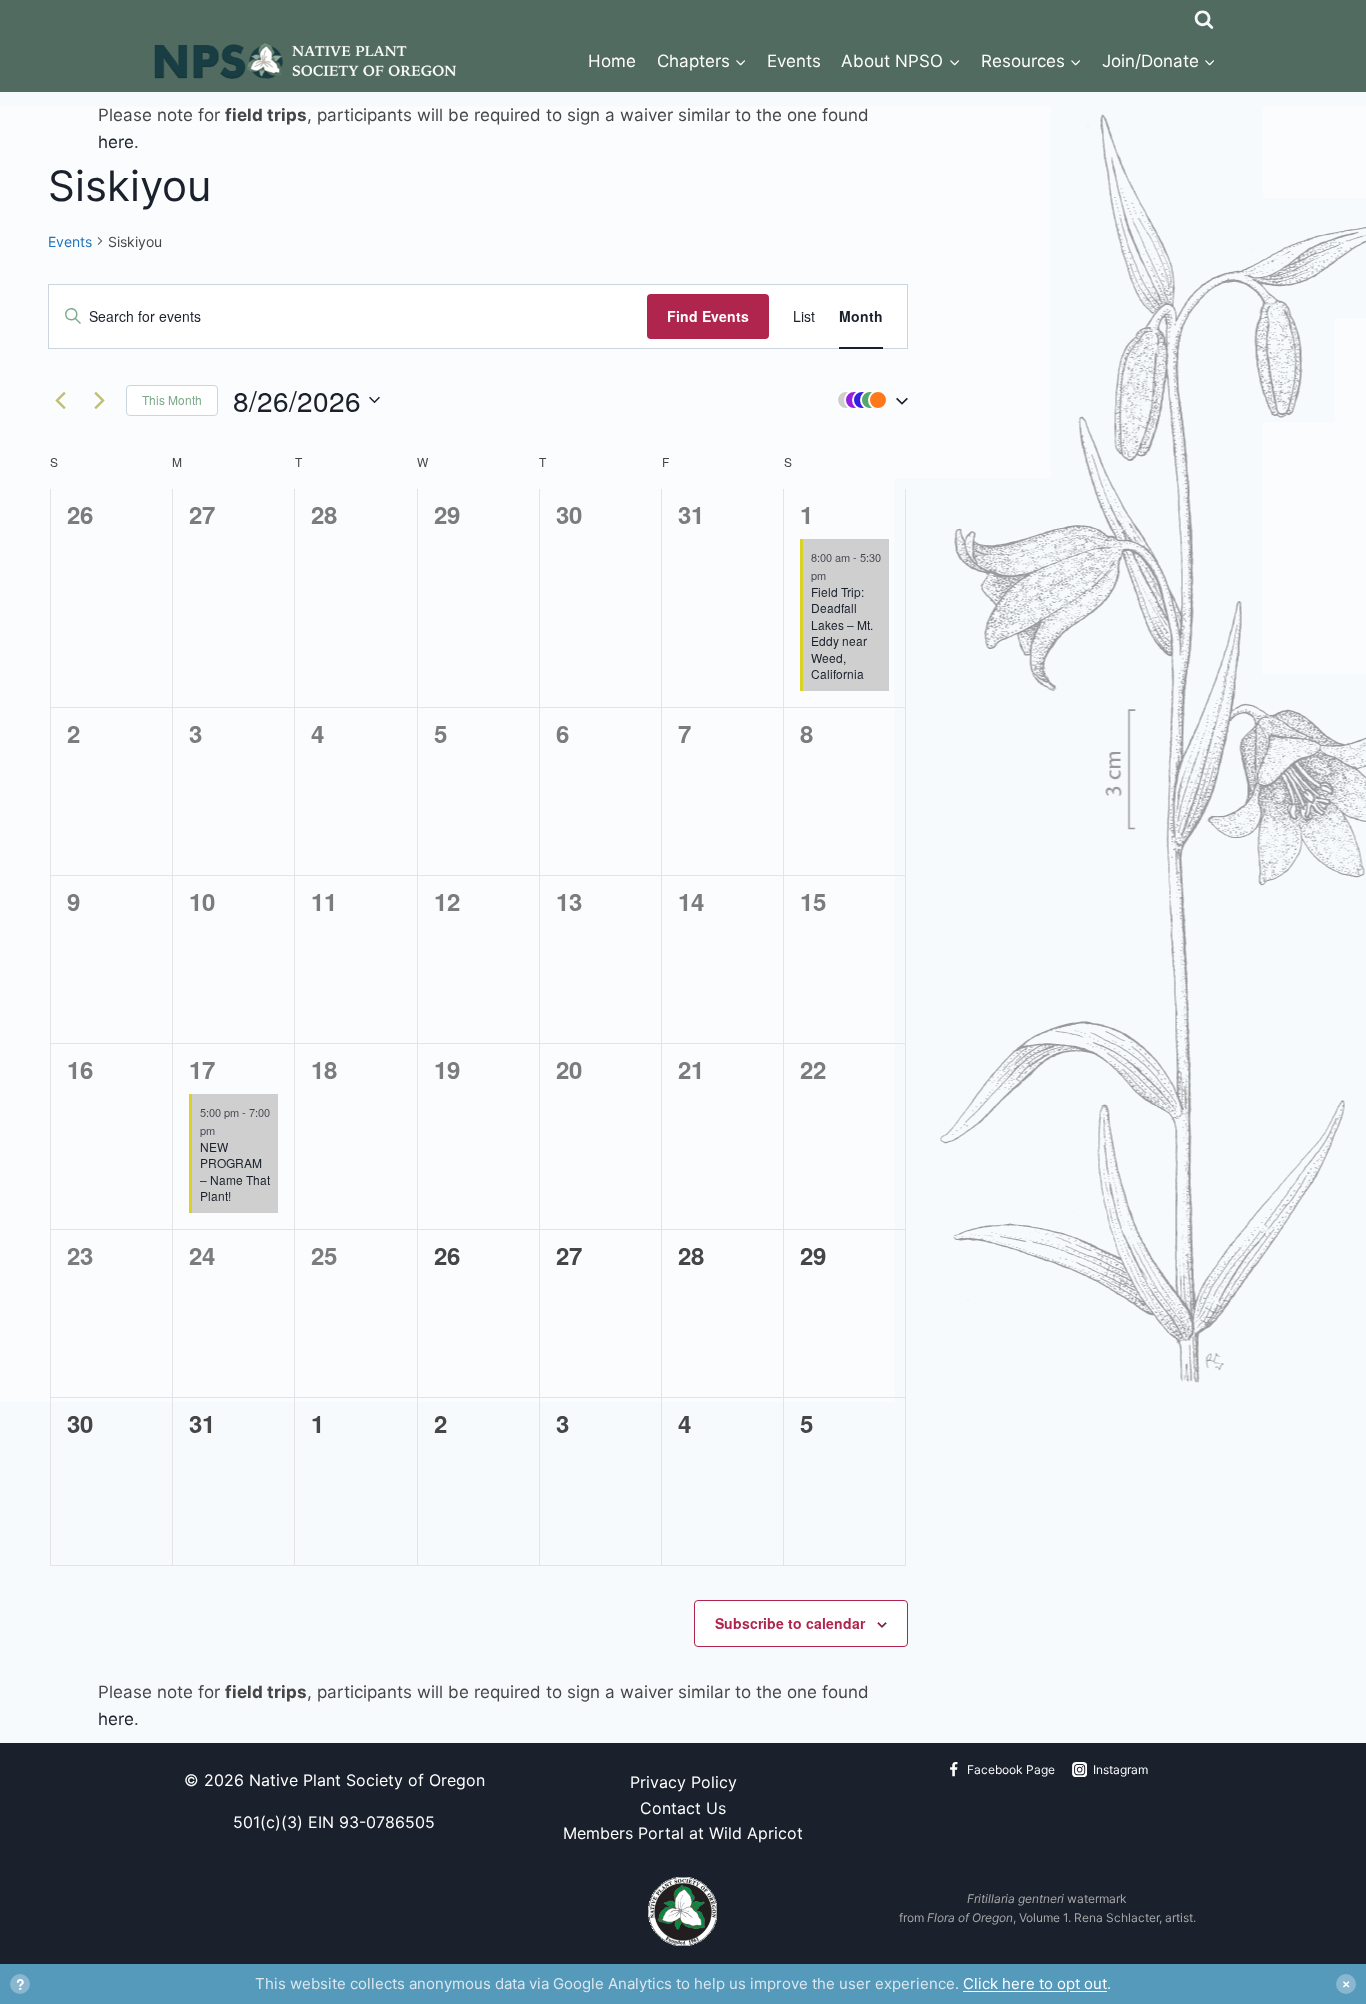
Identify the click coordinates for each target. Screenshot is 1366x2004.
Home (612, 61)
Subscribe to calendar (790, 1623)
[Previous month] (60, 400)
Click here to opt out (1035, 1983)
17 (202, 1069)
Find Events (708, 316)
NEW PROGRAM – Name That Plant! (235, 1171)
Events (794, 61)
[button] (868, 400)
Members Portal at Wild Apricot (683, 1833)
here (116, 142)
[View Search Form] (1204, 15)
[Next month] (99, 400)
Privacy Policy (683, 1782)
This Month (172, 399)
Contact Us (683, 1808)
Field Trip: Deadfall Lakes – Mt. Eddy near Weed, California (842, 633)
